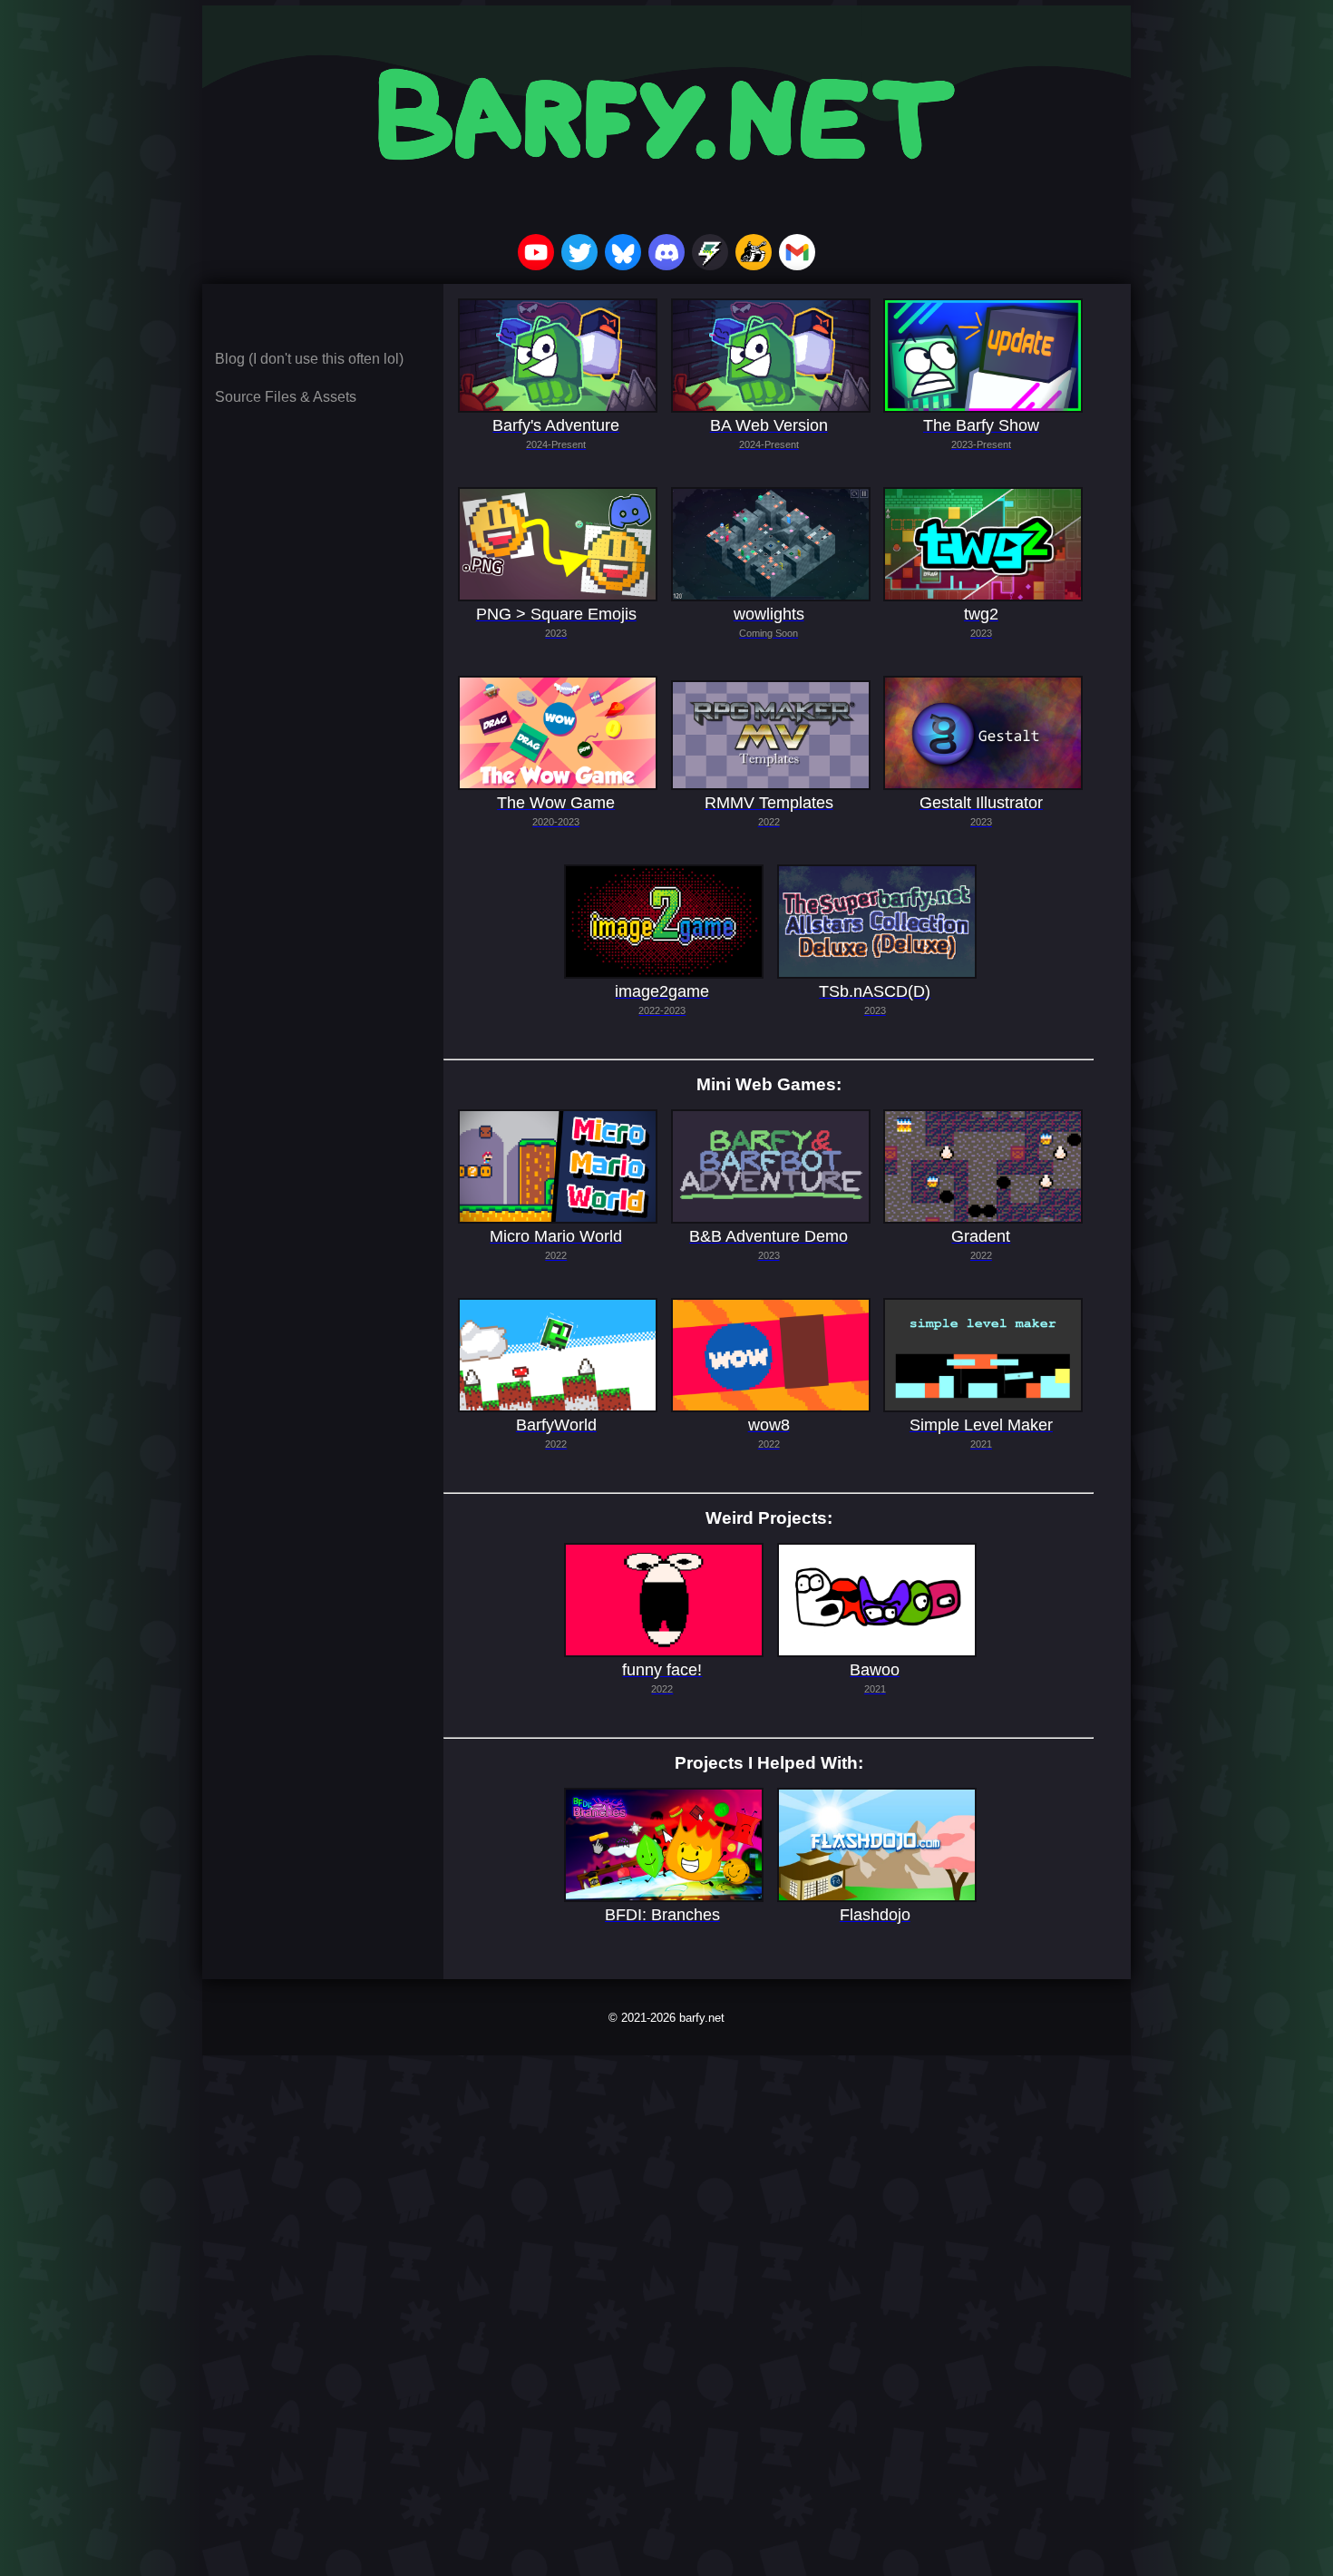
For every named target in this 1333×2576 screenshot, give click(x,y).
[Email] (797, 254)
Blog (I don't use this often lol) (309, 359)
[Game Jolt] (710, 254)
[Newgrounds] (754, 254)
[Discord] (666, 254)
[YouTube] (536, 254)
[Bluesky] (623, 254)
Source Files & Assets (286, 397)
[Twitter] (579, 254)
